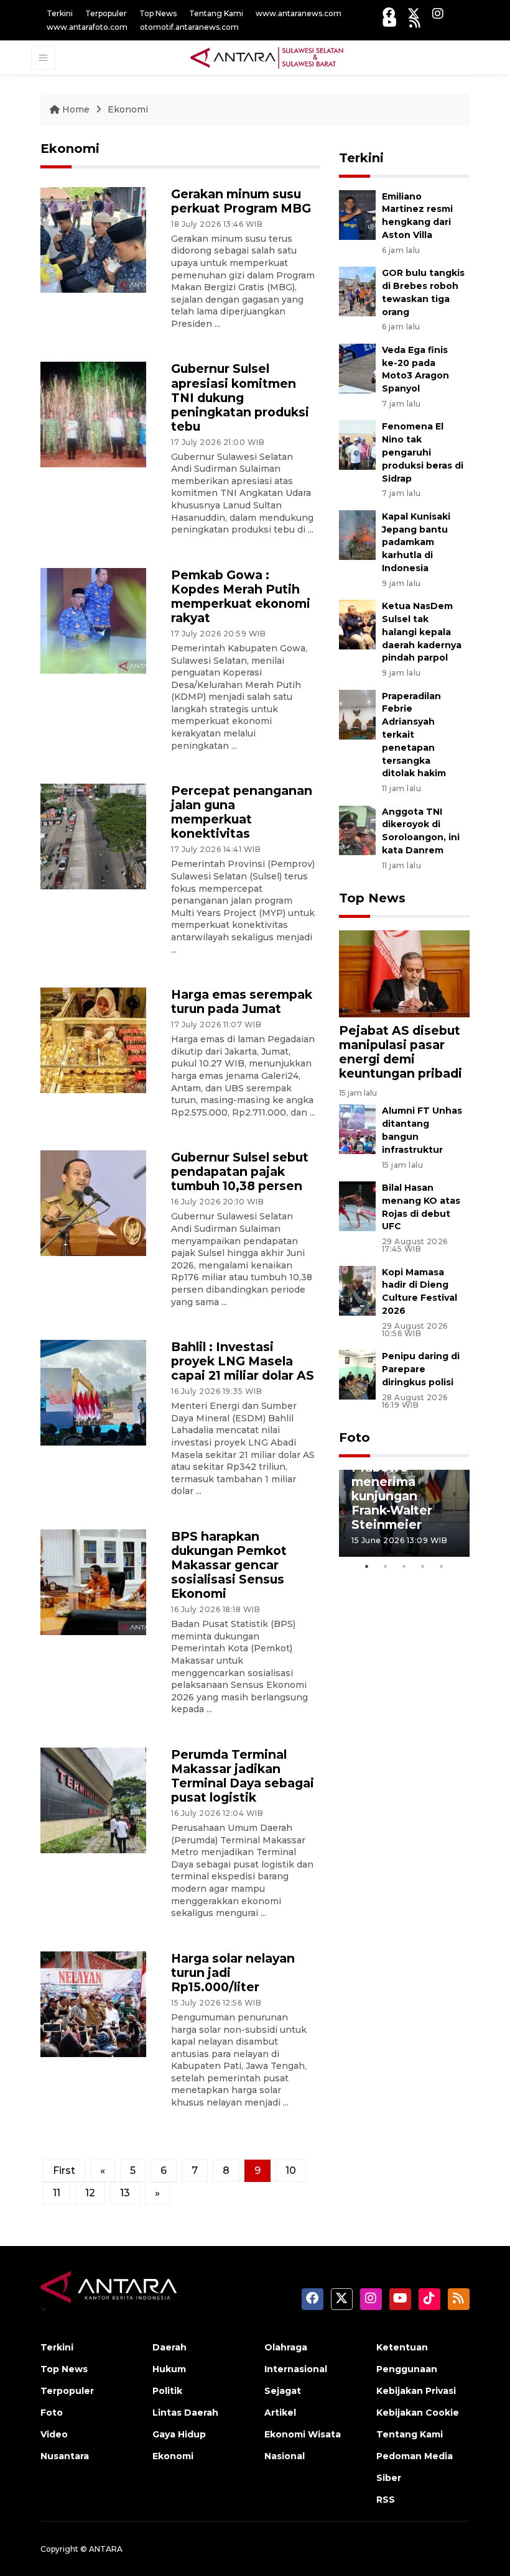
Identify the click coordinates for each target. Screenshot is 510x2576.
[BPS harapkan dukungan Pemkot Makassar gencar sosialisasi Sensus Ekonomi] (93, 1581)
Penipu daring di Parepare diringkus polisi (421, 1369)
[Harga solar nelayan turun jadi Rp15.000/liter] (93, 2003)
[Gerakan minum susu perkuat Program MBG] (93, 239)
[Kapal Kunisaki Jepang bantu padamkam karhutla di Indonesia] (357, 534)
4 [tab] (423, 1566)
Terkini (60, 13)
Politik (167, 2391)
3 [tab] (404, 1566)
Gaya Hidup (179, 2434)
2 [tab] (386, 1566)
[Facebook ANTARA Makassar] (389, 13)
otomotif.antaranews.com (189, 27)
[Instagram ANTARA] (438, 13)
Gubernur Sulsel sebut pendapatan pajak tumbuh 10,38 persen (240, 1171)
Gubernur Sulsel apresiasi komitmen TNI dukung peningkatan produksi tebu (240, 397)
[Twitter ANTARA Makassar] (414, 13)
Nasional (285, 2456)
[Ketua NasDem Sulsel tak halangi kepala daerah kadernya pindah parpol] (357, 624)
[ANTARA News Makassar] (267, 57)
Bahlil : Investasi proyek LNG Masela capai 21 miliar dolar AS (243, 1361)
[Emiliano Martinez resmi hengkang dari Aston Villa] (357, 214)
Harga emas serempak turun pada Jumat (242, 1002)
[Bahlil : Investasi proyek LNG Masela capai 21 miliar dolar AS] (93, 1392)
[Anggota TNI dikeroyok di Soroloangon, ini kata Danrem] (357, 829)
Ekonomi (128, 109)
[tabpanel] (404, 1513)
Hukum (169, 2369)
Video (54, 2434)
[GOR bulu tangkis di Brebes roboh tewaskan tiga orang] (357, 291)
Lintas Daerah (185, 2413)
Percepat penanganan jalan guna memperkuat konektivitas (242, 812)
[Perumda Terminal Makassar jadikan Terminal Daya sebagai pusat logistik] (93, 1799)
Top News (158, 13)
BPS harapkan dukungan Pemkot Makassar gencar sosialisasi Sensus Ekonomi (229, 1565)
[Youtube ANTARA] (390, 22)
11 (57, 2193)
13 (125, 2193)
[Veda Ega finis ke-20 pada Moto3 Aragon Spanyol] (357, 368)
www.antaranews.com (299, 13)
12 (90, 2193)
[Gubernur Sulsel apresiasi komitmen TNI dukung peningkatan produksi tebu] (93, 414)
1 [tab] (367, 1566)
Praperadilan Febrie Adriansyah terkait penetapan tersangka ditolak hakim (414, 735)
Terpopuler (106, 13)
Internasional (296, 2369)
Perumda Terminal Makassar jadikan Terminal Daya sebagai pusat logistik (243, 1776)
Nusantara (65, 2456)
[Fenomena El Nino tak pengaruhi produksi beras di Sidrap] (357, 445)
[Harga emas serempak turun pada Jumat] (93, 1039)
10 (291, 2170)
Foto (355, 1437)
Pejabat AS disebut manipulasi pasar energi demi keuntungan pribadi (401, 1052)
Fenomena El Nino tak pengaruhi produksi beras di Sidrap (423, 452)
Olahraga (286, 2347)
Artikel (280, 2413)
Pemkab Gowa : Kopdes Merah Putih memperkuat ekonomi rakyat (241, 596)
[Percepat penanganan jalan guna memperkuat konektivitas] (93, 836)
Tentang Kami (216, 13)
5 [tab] (442, 1566)
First (64, 2170)
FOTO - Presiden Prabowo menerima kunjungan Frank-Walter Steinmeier (404, 1489)
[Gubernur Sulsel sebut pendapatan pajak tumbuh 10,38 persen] (93, 1203)
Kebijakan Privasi (416, 2391)
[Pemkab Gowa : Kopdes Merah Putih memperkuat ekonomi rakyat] (93, 620)
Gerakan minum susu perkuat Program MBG (241, 201)
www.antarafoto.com (87, 27)
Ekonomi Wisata (303, 2434)
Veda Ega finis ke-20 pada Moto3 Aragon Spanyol (415, 369)
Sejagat (283, 2391)
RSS (386, 2500)
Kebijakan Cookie (418, 2413)
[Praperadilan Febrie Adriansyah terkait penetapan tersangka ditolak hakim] (357, 714)
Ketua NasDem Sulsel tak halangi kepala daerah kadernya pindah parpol (422, 632)
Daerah (169, 2347)
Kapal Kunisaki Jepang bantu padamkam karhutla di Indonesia (416, 542)
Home (76, 109)
